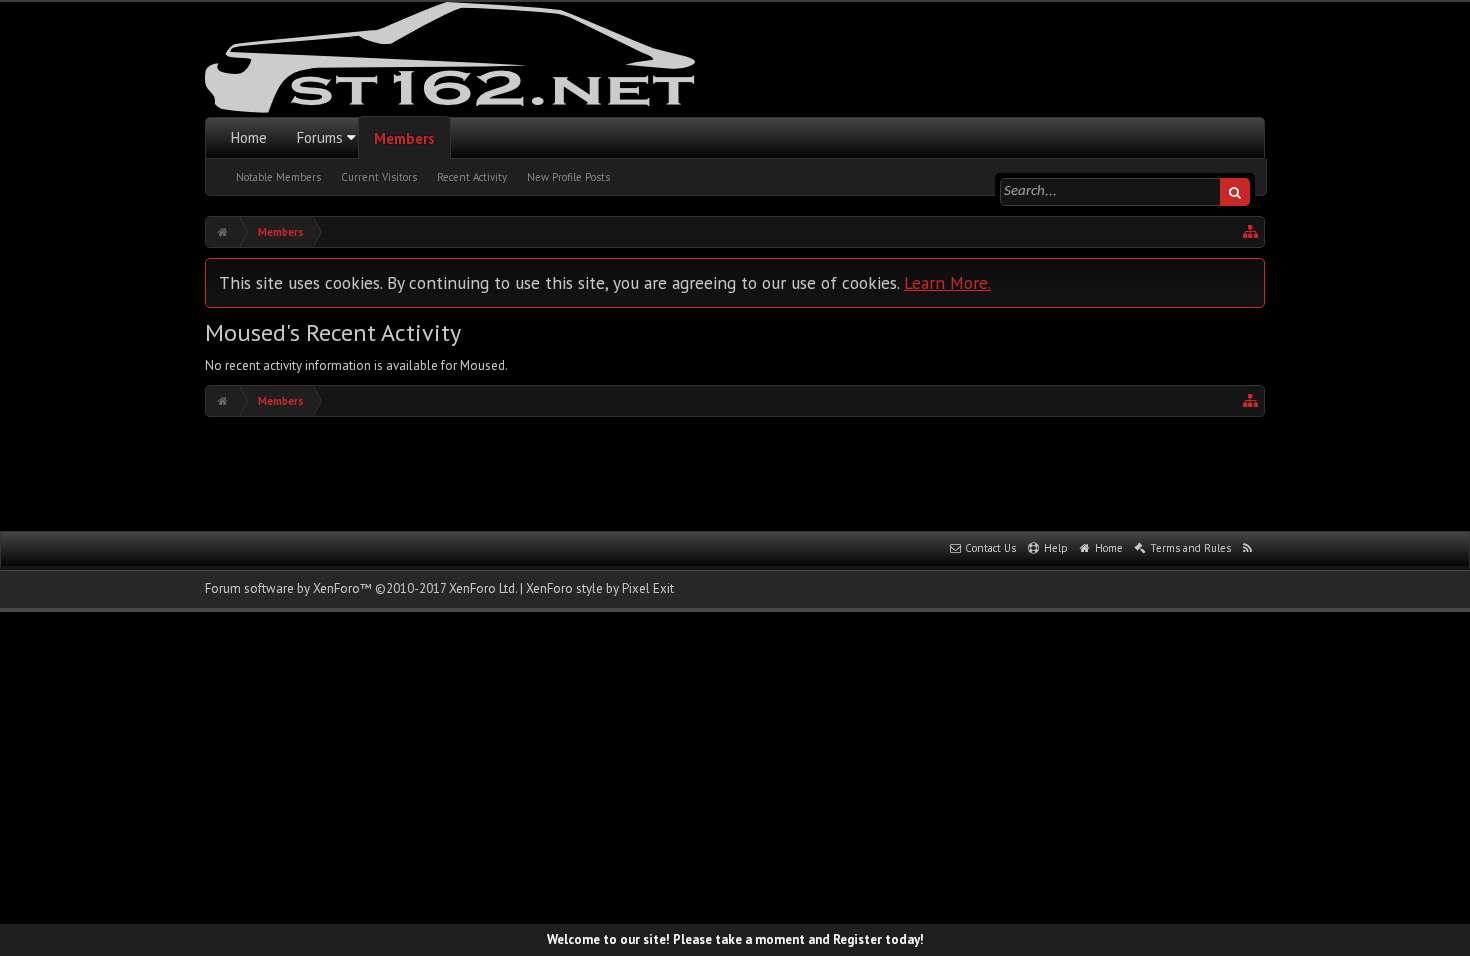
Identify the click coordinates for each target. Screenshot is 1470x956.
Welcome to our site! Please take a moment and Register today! (735, 939)
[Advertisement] (735, 472)
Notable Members (278, 177)
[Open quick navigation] (1251, 232)
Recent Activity (472, 177)
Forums (320, 137)
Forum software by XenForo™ (361, 588)
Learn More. (947, 282)
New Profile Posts (568, 177)
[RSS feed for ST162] (1248, 549)
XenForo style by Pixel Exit (600, 588)
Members (404, 138)
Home (249, 137)
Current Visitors (379, 177)
